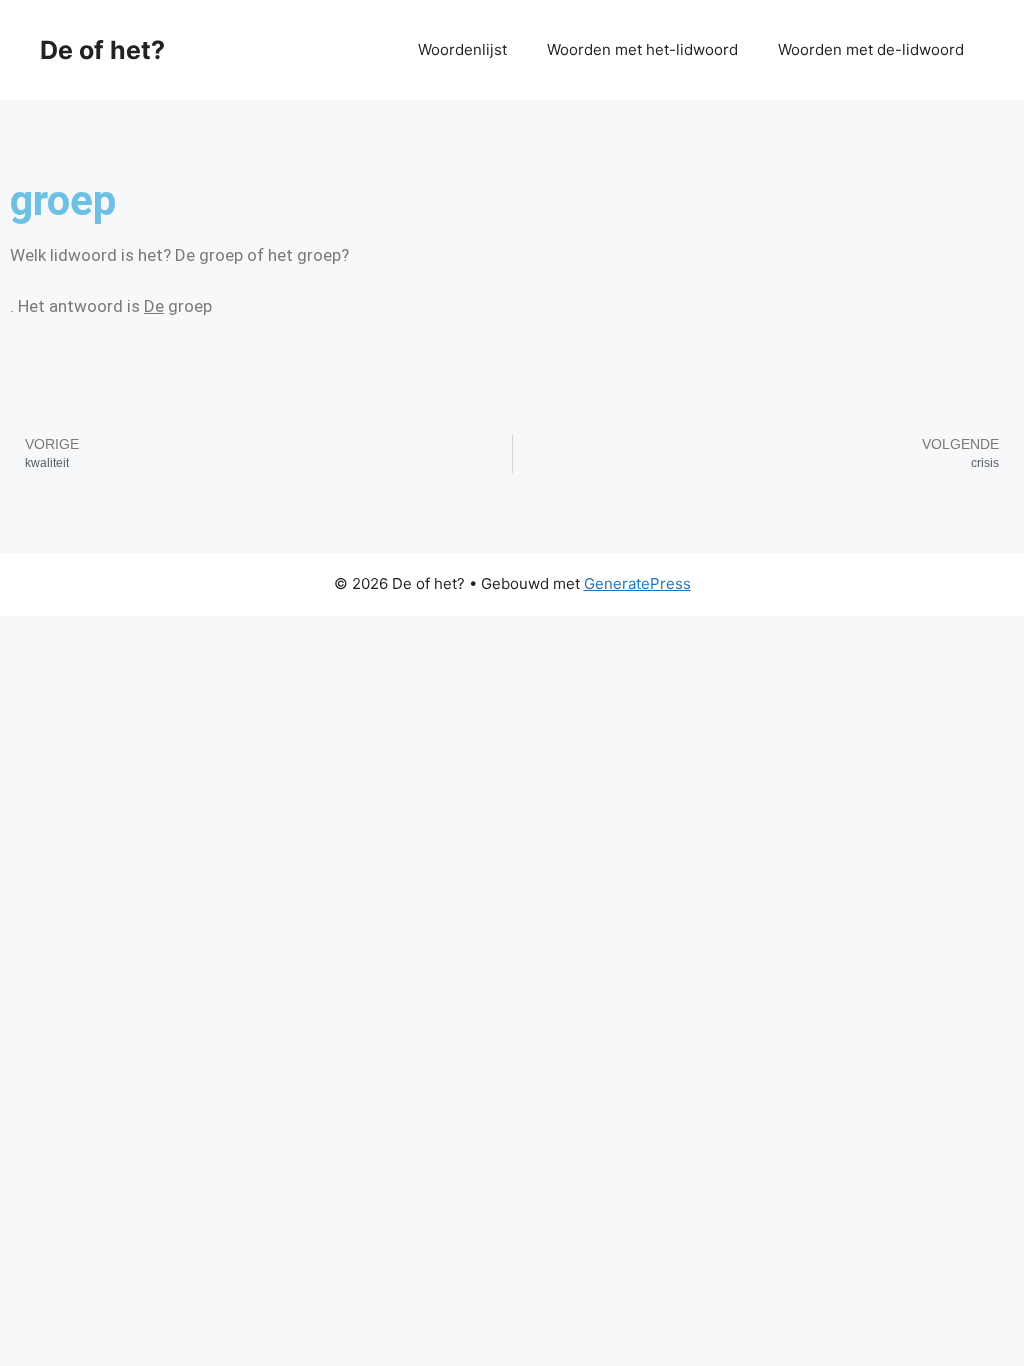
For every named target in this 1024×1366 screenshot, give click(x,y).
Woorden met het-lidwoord (642, 49)
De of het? (102, 50)
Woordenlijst (462, 49)
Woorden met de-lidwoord (871, 49)
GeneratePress (637, 583)
